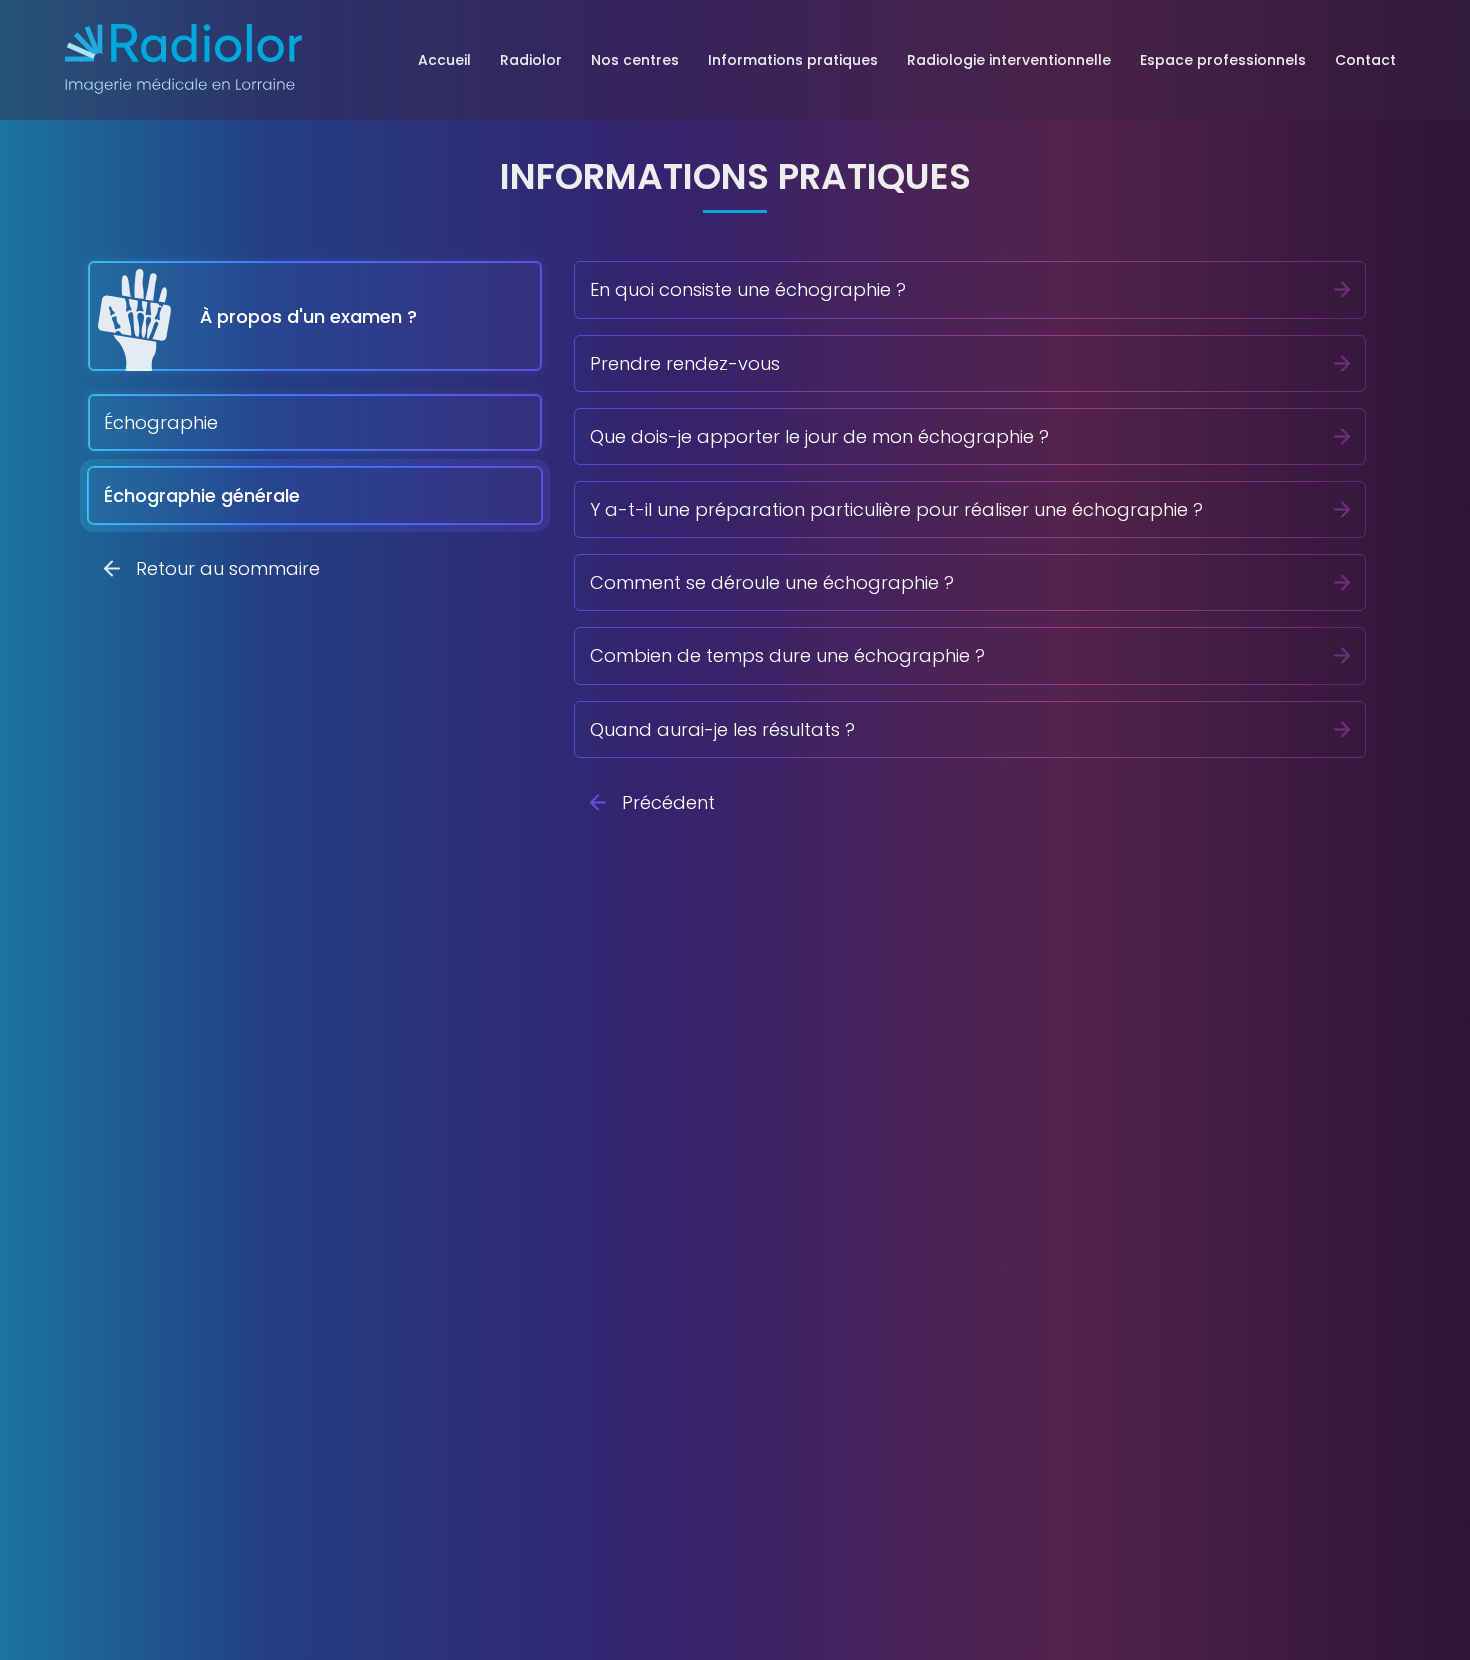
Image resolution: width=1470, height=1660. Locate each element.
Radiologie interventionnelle (1009, 60)
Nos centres (635, 60)
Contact (1365, 60)
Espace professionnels (1223, 60)
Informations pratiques (793, 60)
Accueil (444, 60)
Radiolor (531, 60)
